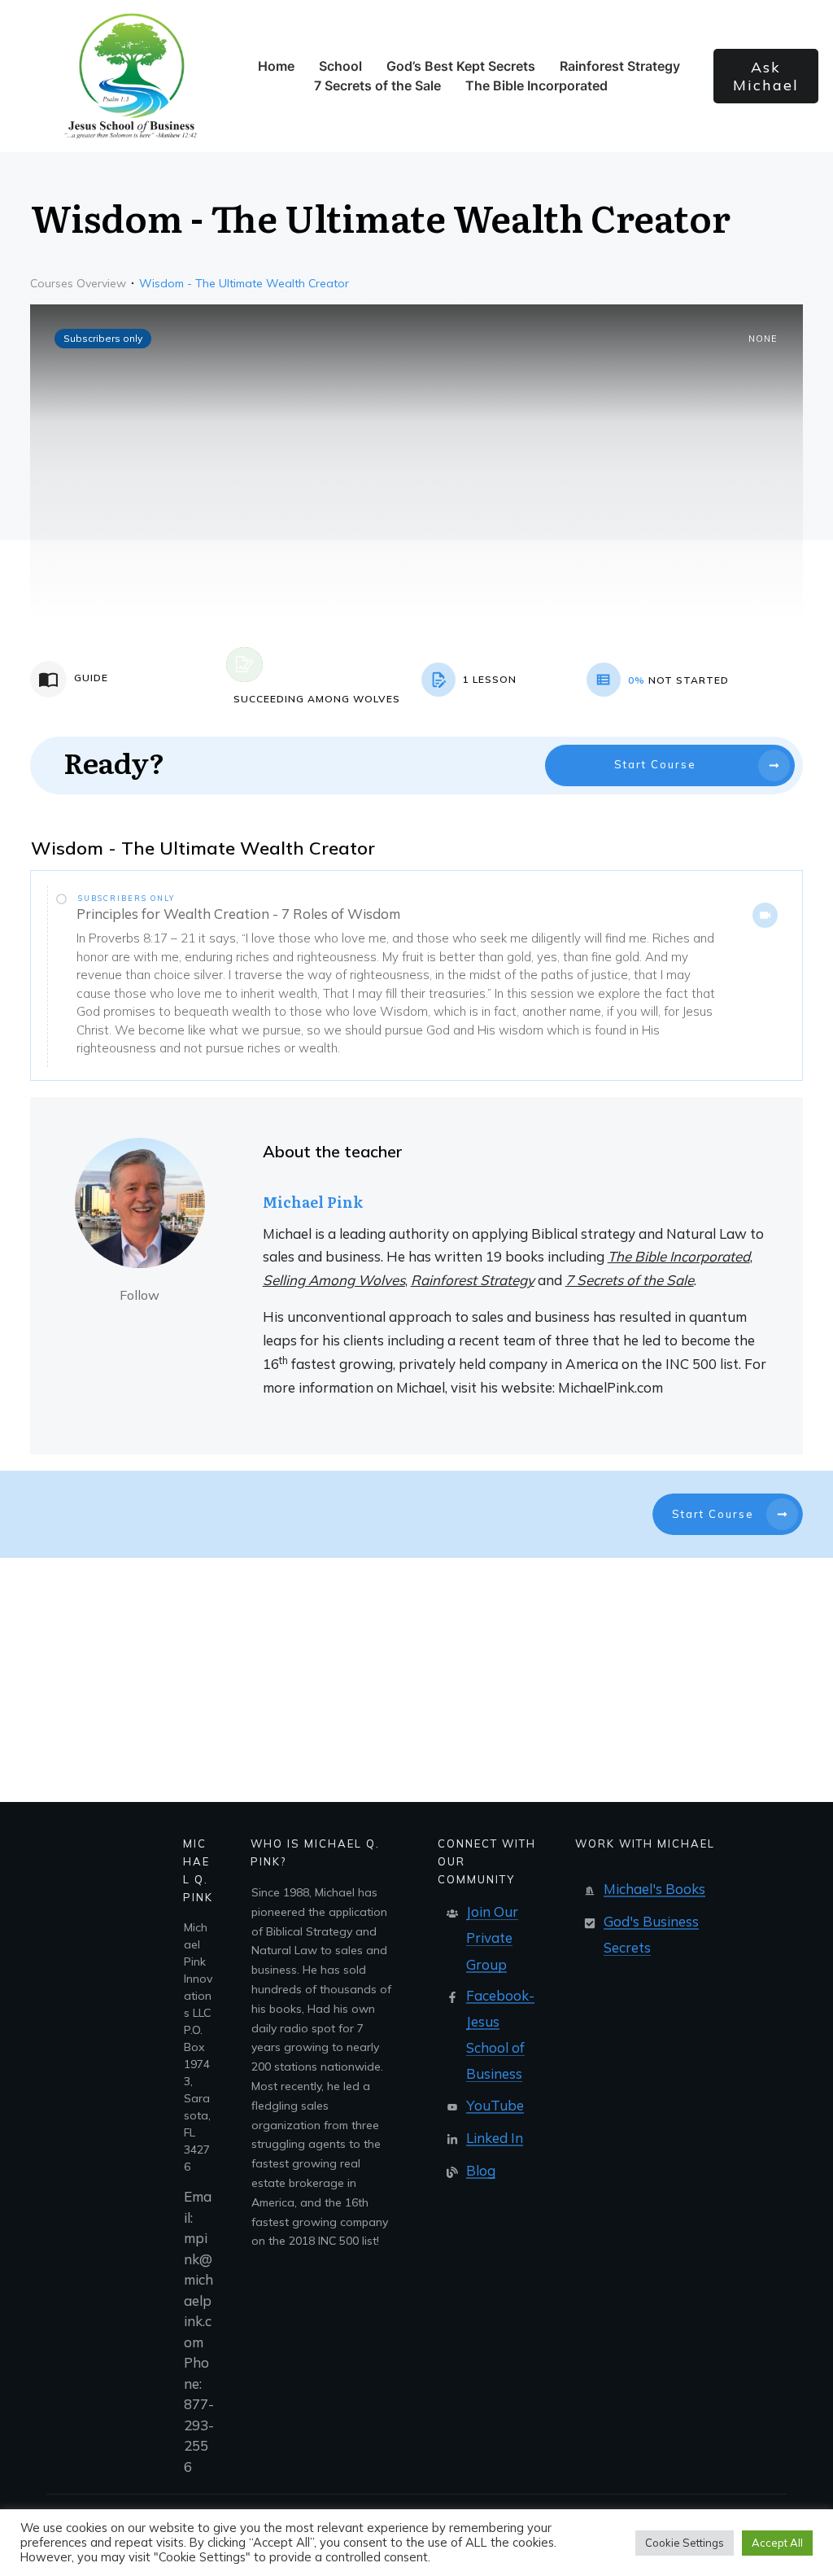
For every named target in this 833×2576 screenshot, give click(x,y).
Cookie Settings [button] (685, 2543)
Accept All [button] (777, 2543)
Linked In (495, 2138)
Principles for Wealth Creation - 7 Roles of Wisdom (238, 914)
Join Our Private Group (492, 1937)
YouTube (495, 2105)
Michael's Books (654, 1889)
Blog (481, 2170)
